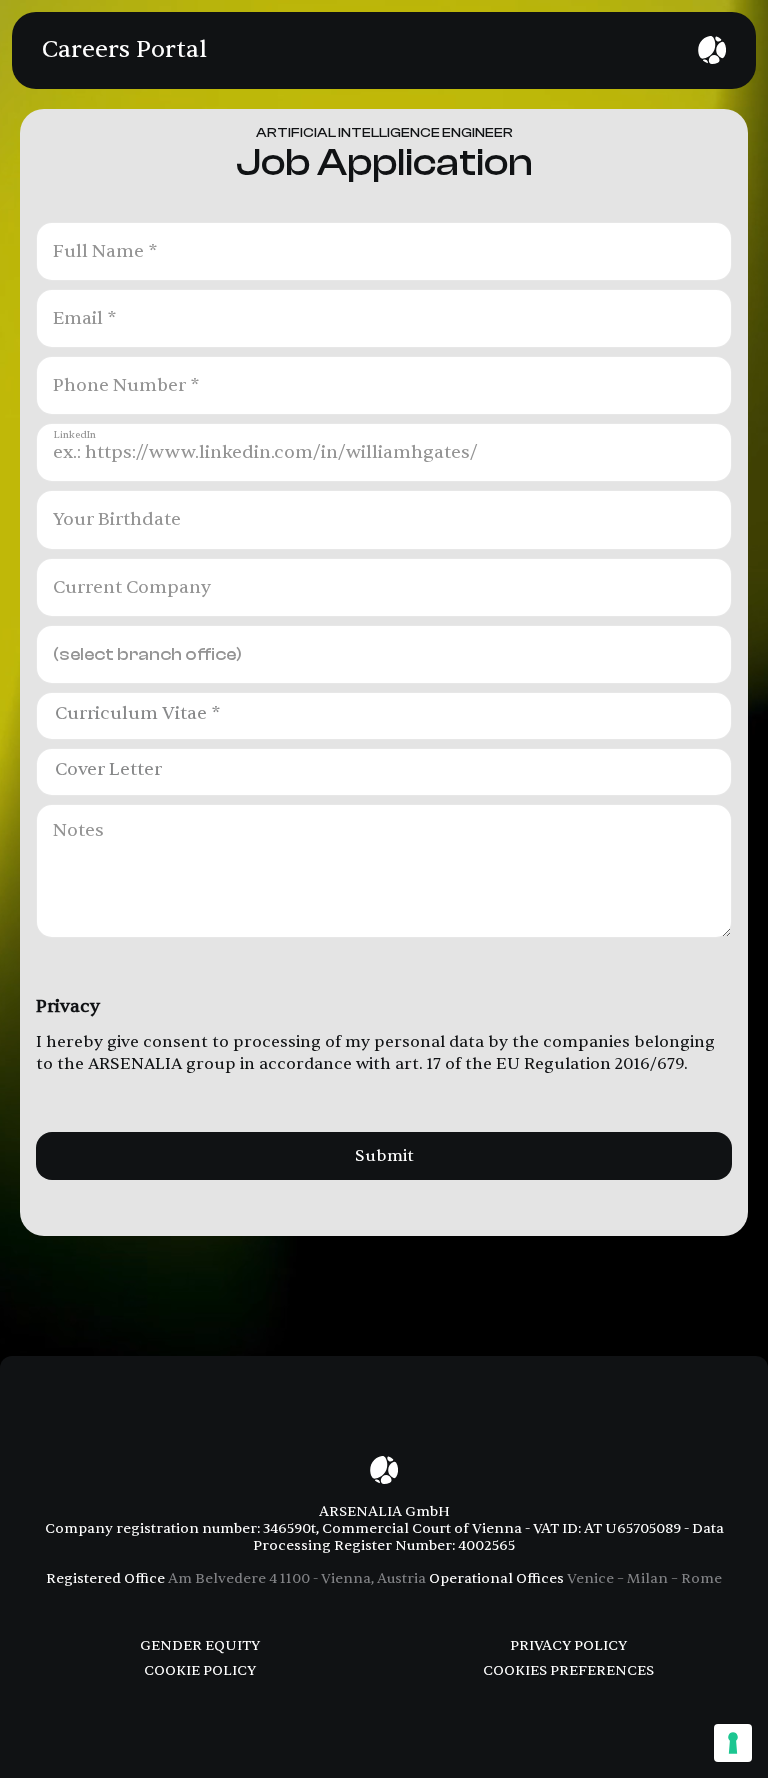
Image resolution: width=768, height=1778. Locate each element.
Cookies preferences (568, 1670)
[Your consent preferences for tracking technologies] (733, 1743)
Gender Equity (200, 1645)
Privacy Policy (568, 1645)
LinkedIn (75, 434)
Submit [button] (384, 1156)
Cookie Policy (200, 1670)
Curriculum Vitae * (138, 714)
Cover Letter (108, 770)
